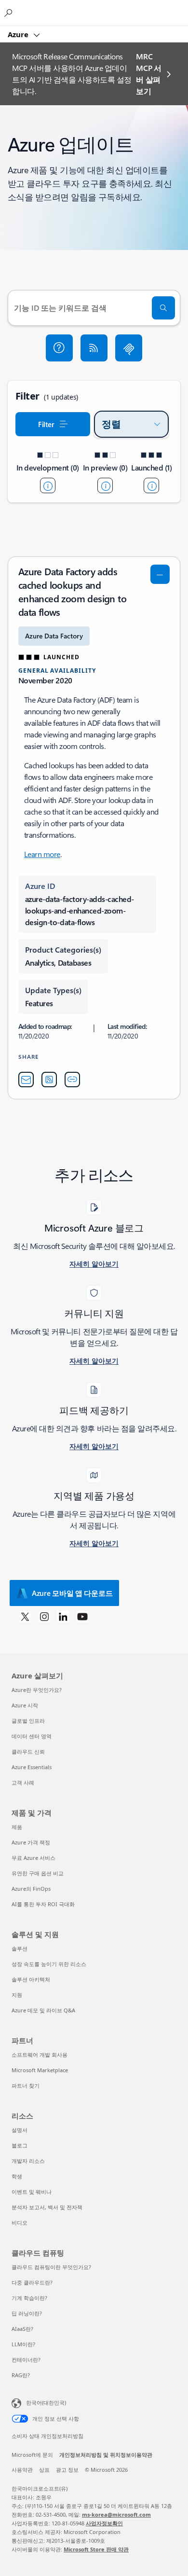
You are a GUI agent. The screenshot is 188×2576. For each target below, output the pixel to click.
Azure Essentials (32, 1767)
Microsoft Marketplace (40, 2070)
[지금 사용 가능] (151, 485)
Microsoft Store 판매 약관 (96, 2549)
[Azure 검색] (10, 13)
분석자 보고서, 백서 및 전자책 (47, 2207)
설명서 (20, 2130)
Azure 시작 (25, 1705)
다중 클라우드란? (32, 2282)
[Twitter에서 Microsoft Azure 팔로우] (25, 1616)
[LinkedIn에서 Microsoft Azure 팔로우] (63, 1616)
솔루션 (20, 1948)
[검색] (163, 308)
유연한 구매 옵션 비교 (38, 1873)
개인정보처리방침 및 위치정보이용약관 (106, 2455)
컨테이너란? (26, 2360)
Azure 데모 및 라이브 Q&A (43, 2010)
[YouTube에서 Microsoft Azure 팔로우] (82, 1616)
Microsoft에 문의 (32, 2455)
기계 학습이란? (29, 2298)
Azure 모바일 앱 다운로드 (72, 1593)
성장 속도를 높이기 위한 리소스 (49, 1964)
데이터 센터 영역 (32, 1736)
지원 (17, 1995)
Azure (19, 34)
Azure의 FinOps (31, 1889)
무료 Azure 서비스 (34, 1858)
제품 (17, 1827)
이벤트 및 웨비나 (32, 2192)
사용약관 (22, 2470)
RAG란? (21, 2375)
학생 (17, 2176)
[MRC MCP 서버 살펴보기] (129, 348)
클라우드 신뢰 (28, 1752)
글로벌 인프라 (28, 1721)
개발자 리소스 (28, 2161)
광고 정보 (67, 2470)
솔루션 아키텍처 (31, 1979)
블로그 (20, 2145)
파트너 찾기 (26, 2085)
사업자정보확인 (104, 2523)
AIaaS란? (22, 2329)
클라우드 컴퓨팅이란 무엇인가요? (51, 2267)
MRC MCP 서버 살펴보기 (148, 74)
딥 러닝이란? (27, 2313)
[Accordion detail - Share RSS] (49, 1080)
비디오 (20, 2223)
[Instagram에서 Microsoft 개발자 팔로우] (44, 1616)
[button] (59, 348)
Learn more (42, 854)
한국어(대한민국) (46, 2403)
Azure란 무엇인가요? (37, 1690)
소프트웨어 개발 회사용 (40, 2055)
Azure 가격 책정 (31, 1842)
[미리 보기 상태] (105, 485)
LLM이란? (23, 2344)
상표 (44, 2470)
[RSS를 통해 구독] (94, 348)
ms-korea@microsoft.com (116, 2514)
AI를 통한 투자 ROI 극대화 (43, 1904)
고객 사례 (23, 1782)
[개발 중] (48, 485)
